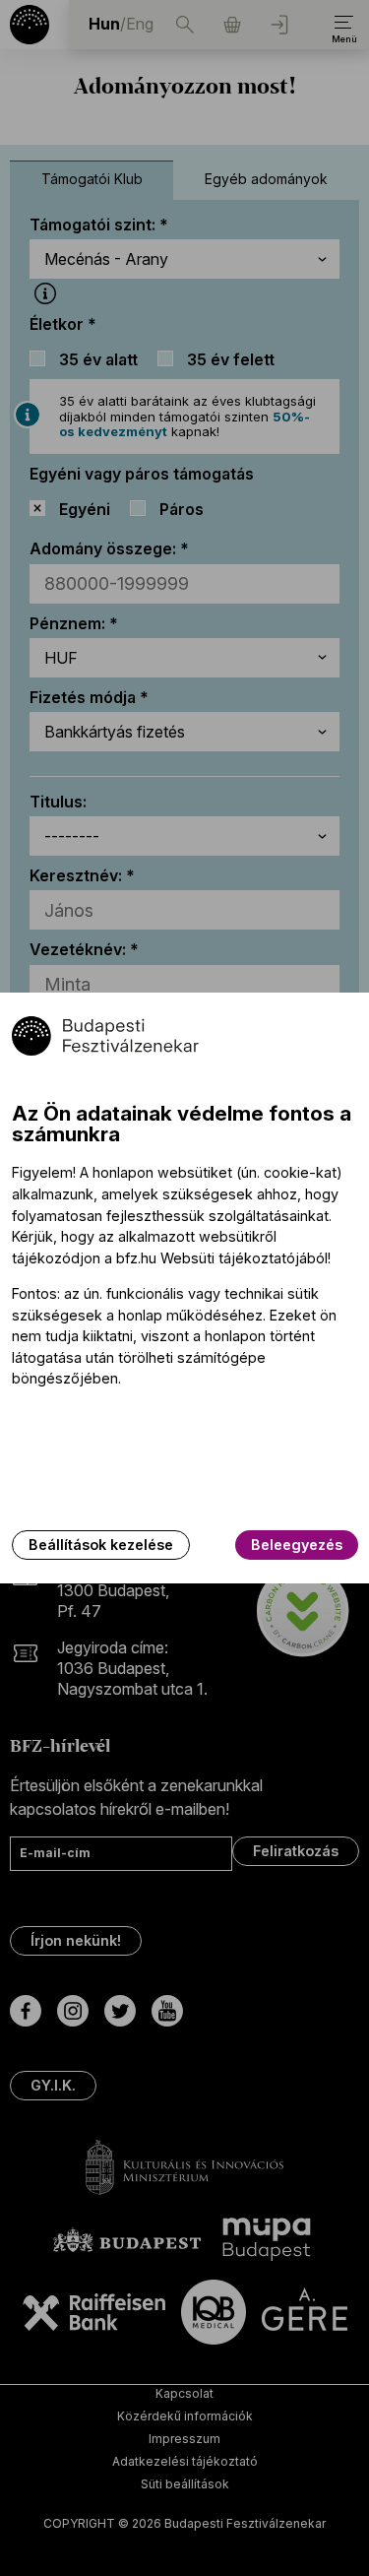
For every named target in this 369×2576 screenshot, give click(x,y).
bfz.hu (136, 1258)
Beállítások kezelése (101, 1545)
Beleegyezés (297, 1545)
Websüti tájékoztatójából (244, 1258)
